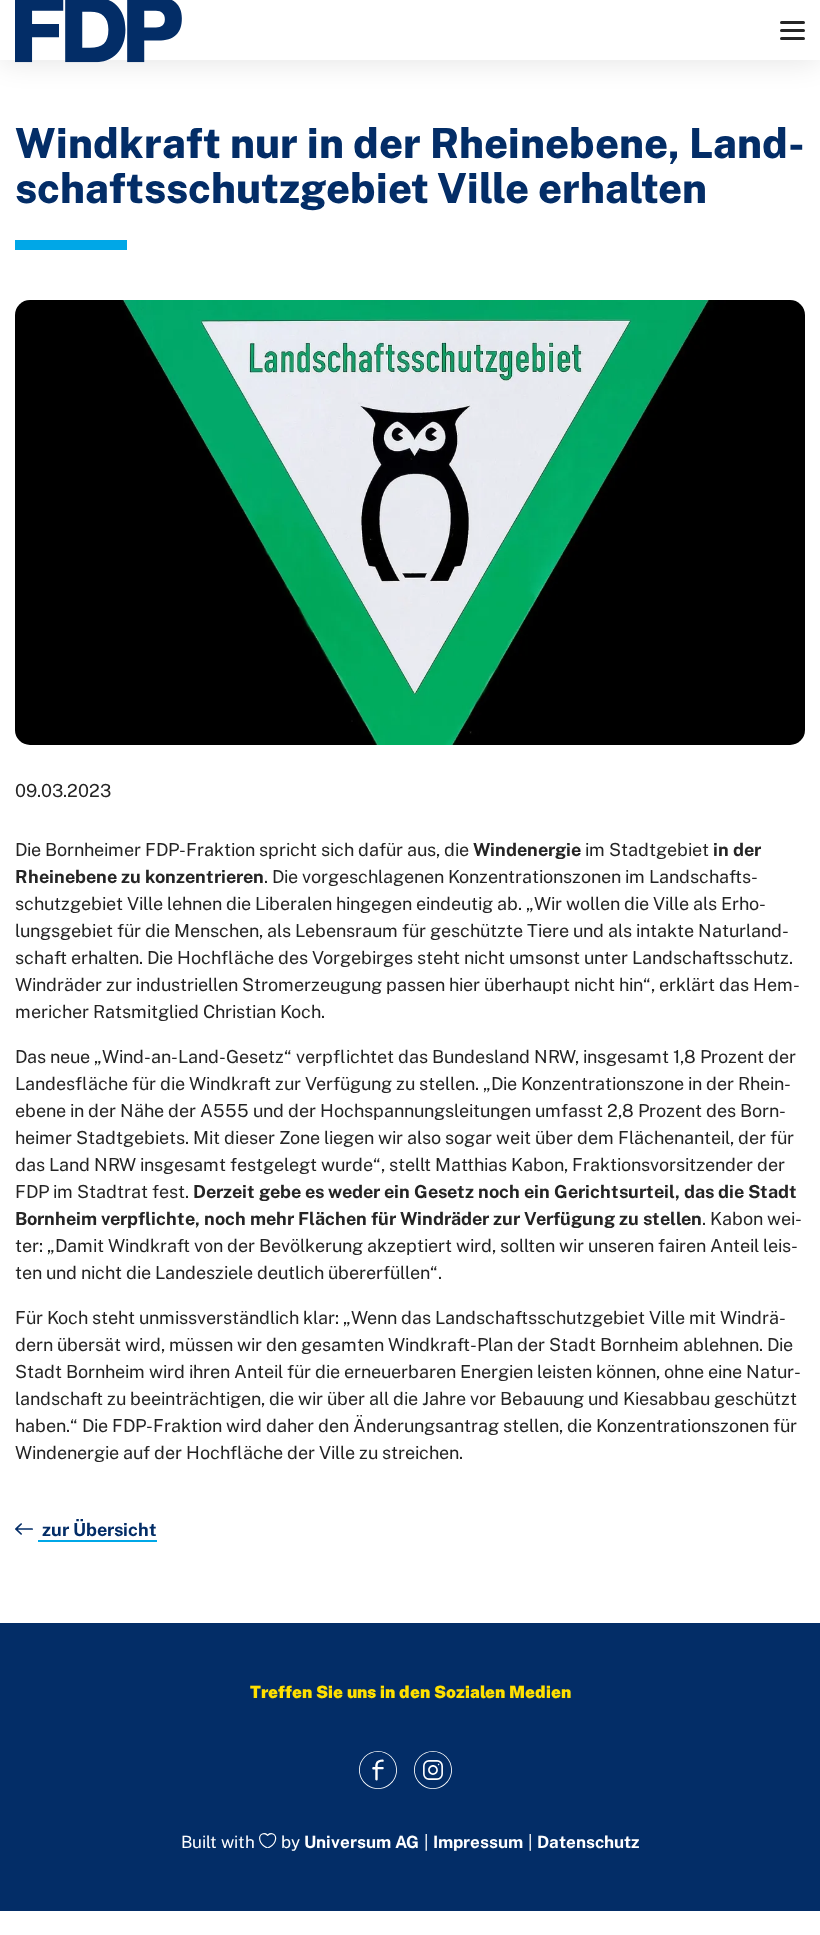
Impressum (478, 1842)
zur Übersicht (97, 1529)
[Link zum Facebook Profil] (377, 1770)
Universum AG (361, 1842)
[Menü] (792, 30)
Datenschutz (588, 1842)
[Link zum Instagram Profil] (432, 1770)
